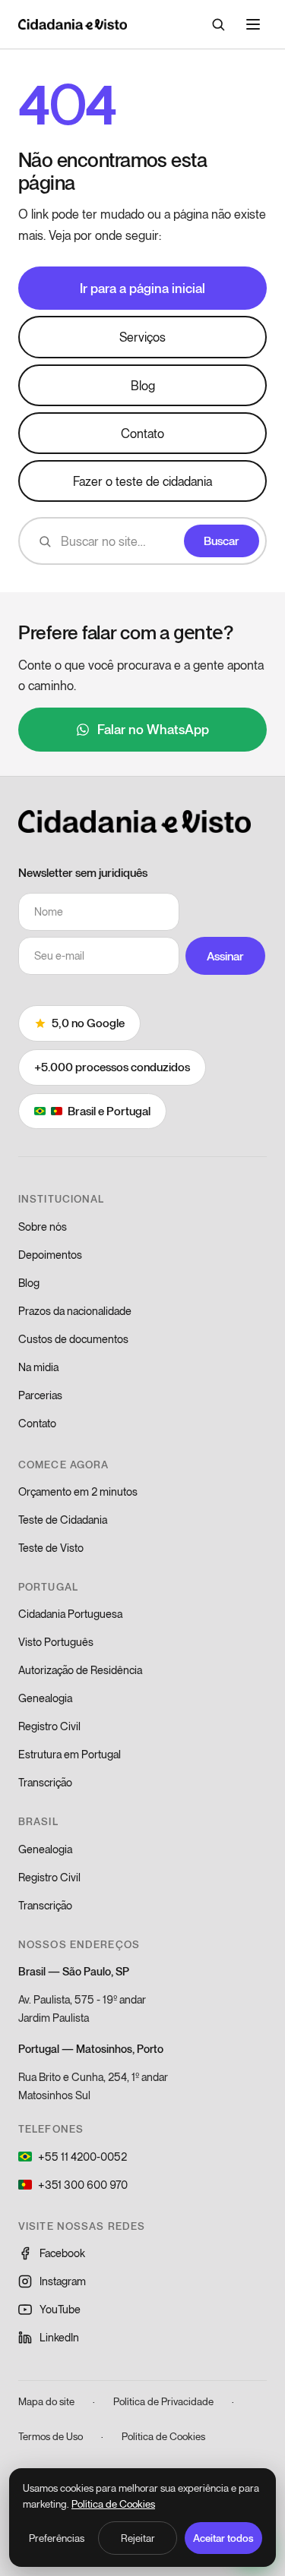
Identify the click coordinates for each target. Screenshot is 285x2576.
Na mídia (38, 1367)
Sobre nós (43, 1227)
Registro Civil (49, 1726)
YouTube (60, 2309)
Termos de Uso (51, 2436)
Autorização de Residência (80, 1670)
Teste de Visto (51, 1548)
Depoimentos (50, 1255)
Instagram (63, 2281)
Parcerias (40, 1395)
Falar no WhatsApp (153, 729)
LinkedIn (59, 2337)
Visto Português (56, 1642)
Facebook (62, 2253)
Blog (143, 385)
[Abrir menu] (253, 24)
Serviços (142, 337)
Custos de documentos (73, 1339)
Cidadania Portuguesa (70, 1614)
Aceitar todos (223, 2538)
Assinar (225, 956)
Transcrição (45, 1782)
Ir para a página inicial (142, 288)
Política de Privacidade (163, 2401)
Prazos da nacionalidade (75, 1311)
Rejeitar (138, 2538)
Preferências (57, 2538)
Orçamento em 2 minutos (78, 1491)
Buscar (222, 541)
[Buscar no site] (218, 24)
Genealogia (45, 1698)
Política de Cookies (163, 2436)
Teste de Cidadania (63, 1520)
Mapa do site (46, 2401)
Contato (142, 433)
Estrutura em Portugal (70, 1754)
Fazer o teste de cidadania (142, 481)
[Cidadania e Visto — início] (73, 24)
